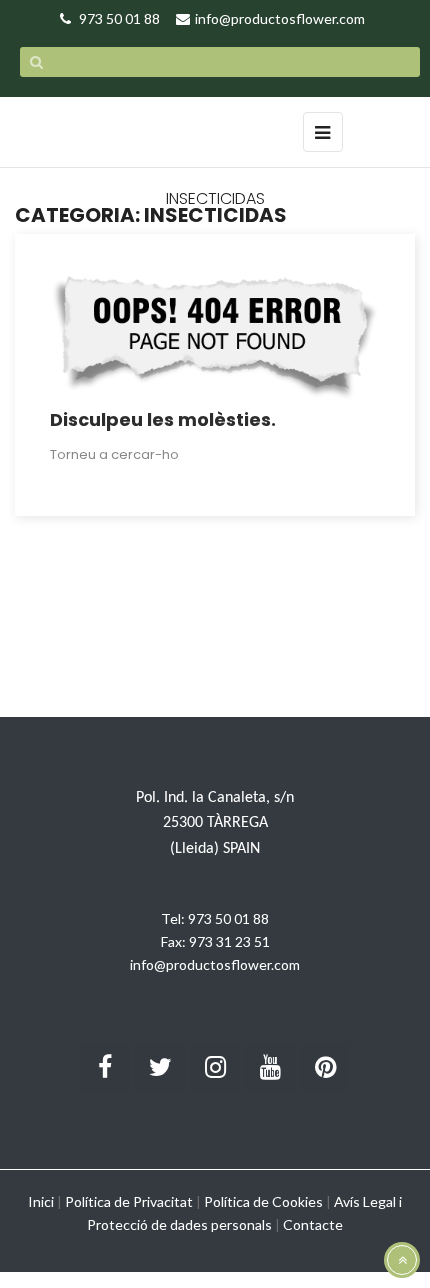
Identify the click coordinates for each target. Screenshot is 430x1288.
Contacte (313, 1224)
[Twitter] (160, 1067)
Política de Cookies (263, 1201)
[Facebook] (105, 1067)
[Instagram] (215, 1067)
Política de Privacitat (129, 1201)
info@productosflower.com (215, 964)
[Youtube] (270, 1067)
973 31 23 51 (229, 941)
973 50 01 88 (228, 918)
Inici (41, 1201)
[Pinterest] (325, 1067)
